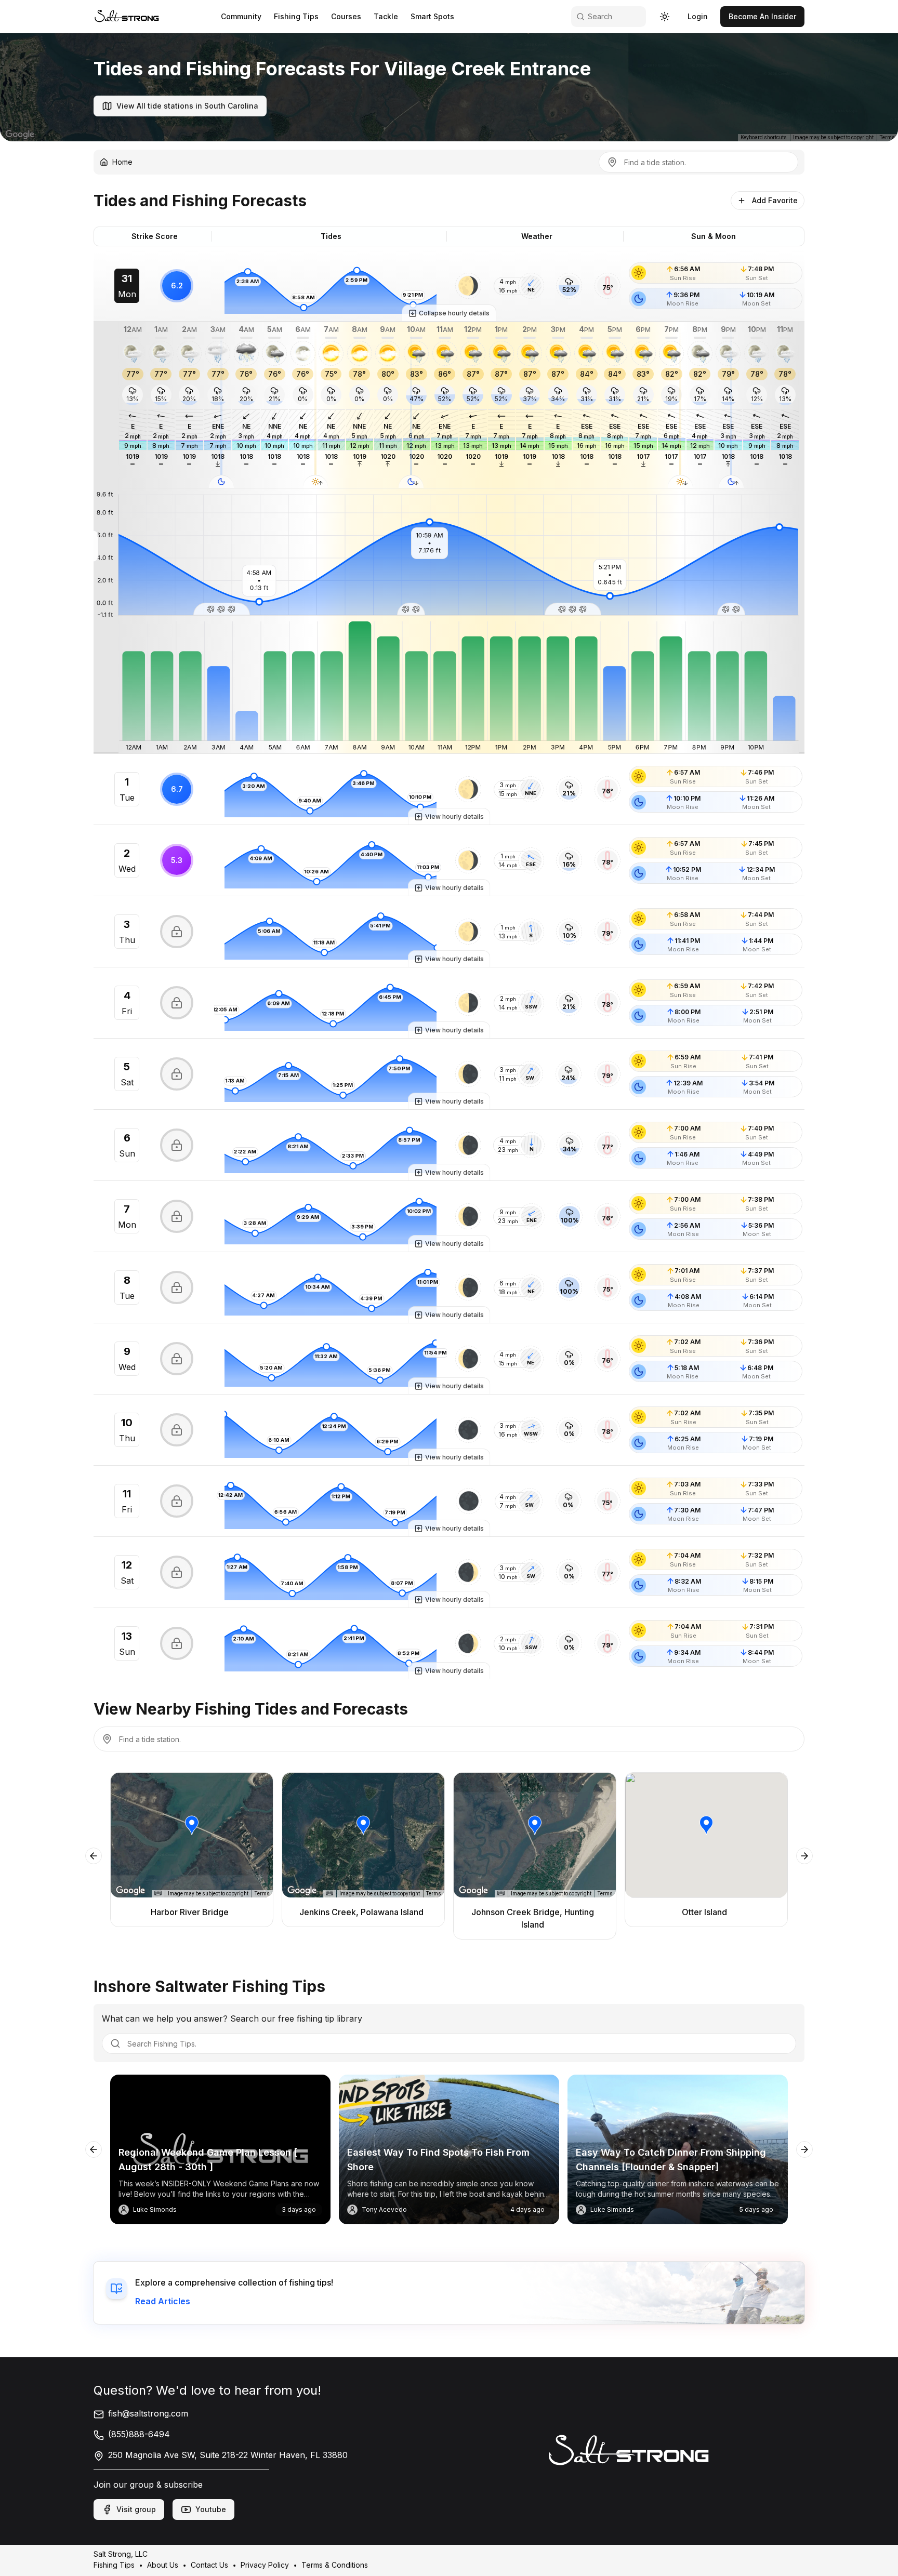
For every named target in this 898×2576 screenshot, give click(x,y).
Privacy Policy (265, 2565)
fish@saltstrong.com (148, 2413)
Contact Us (209, 2565)
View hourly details (454, 816)
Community (241, 16)
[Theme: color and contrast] (665, 17)
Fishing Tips (296, 16)
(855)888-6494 (139, 2434)
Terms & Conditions (335, 2565)
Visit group (136, 2509)
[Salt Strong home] (127, 16)
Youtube (211, 2509)
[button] (468, 286)
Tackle (386, 16)
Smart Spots (432, 16)
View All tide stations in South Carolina (187, 106)
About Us (163, 2565)
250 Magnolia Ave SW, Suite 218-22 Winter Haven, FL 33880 (228, 2455)
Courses (346, 16)
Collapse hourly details (454, 313)
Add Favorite (775, 200)
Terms (887, 137)
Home (122, 162)
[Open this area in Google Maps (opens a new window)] (20, 135)
